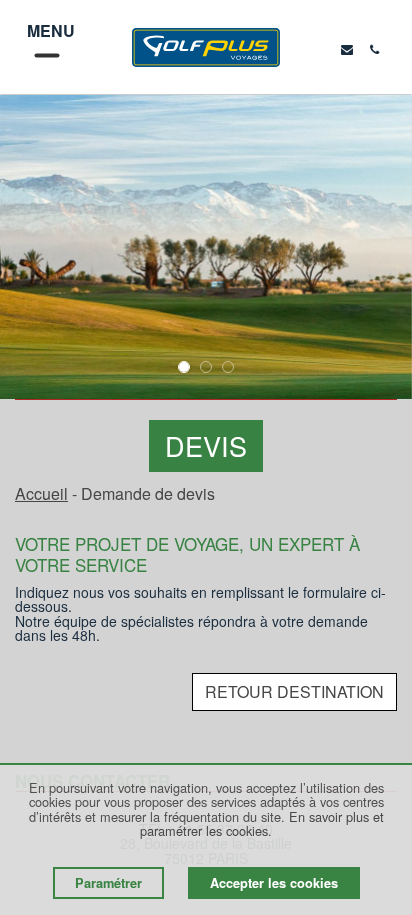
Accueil (41, 493)
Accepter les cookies (274, 883)
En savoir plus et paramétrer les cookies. (262, 823)
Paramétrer (108, 883)
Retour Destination (294, 691)
